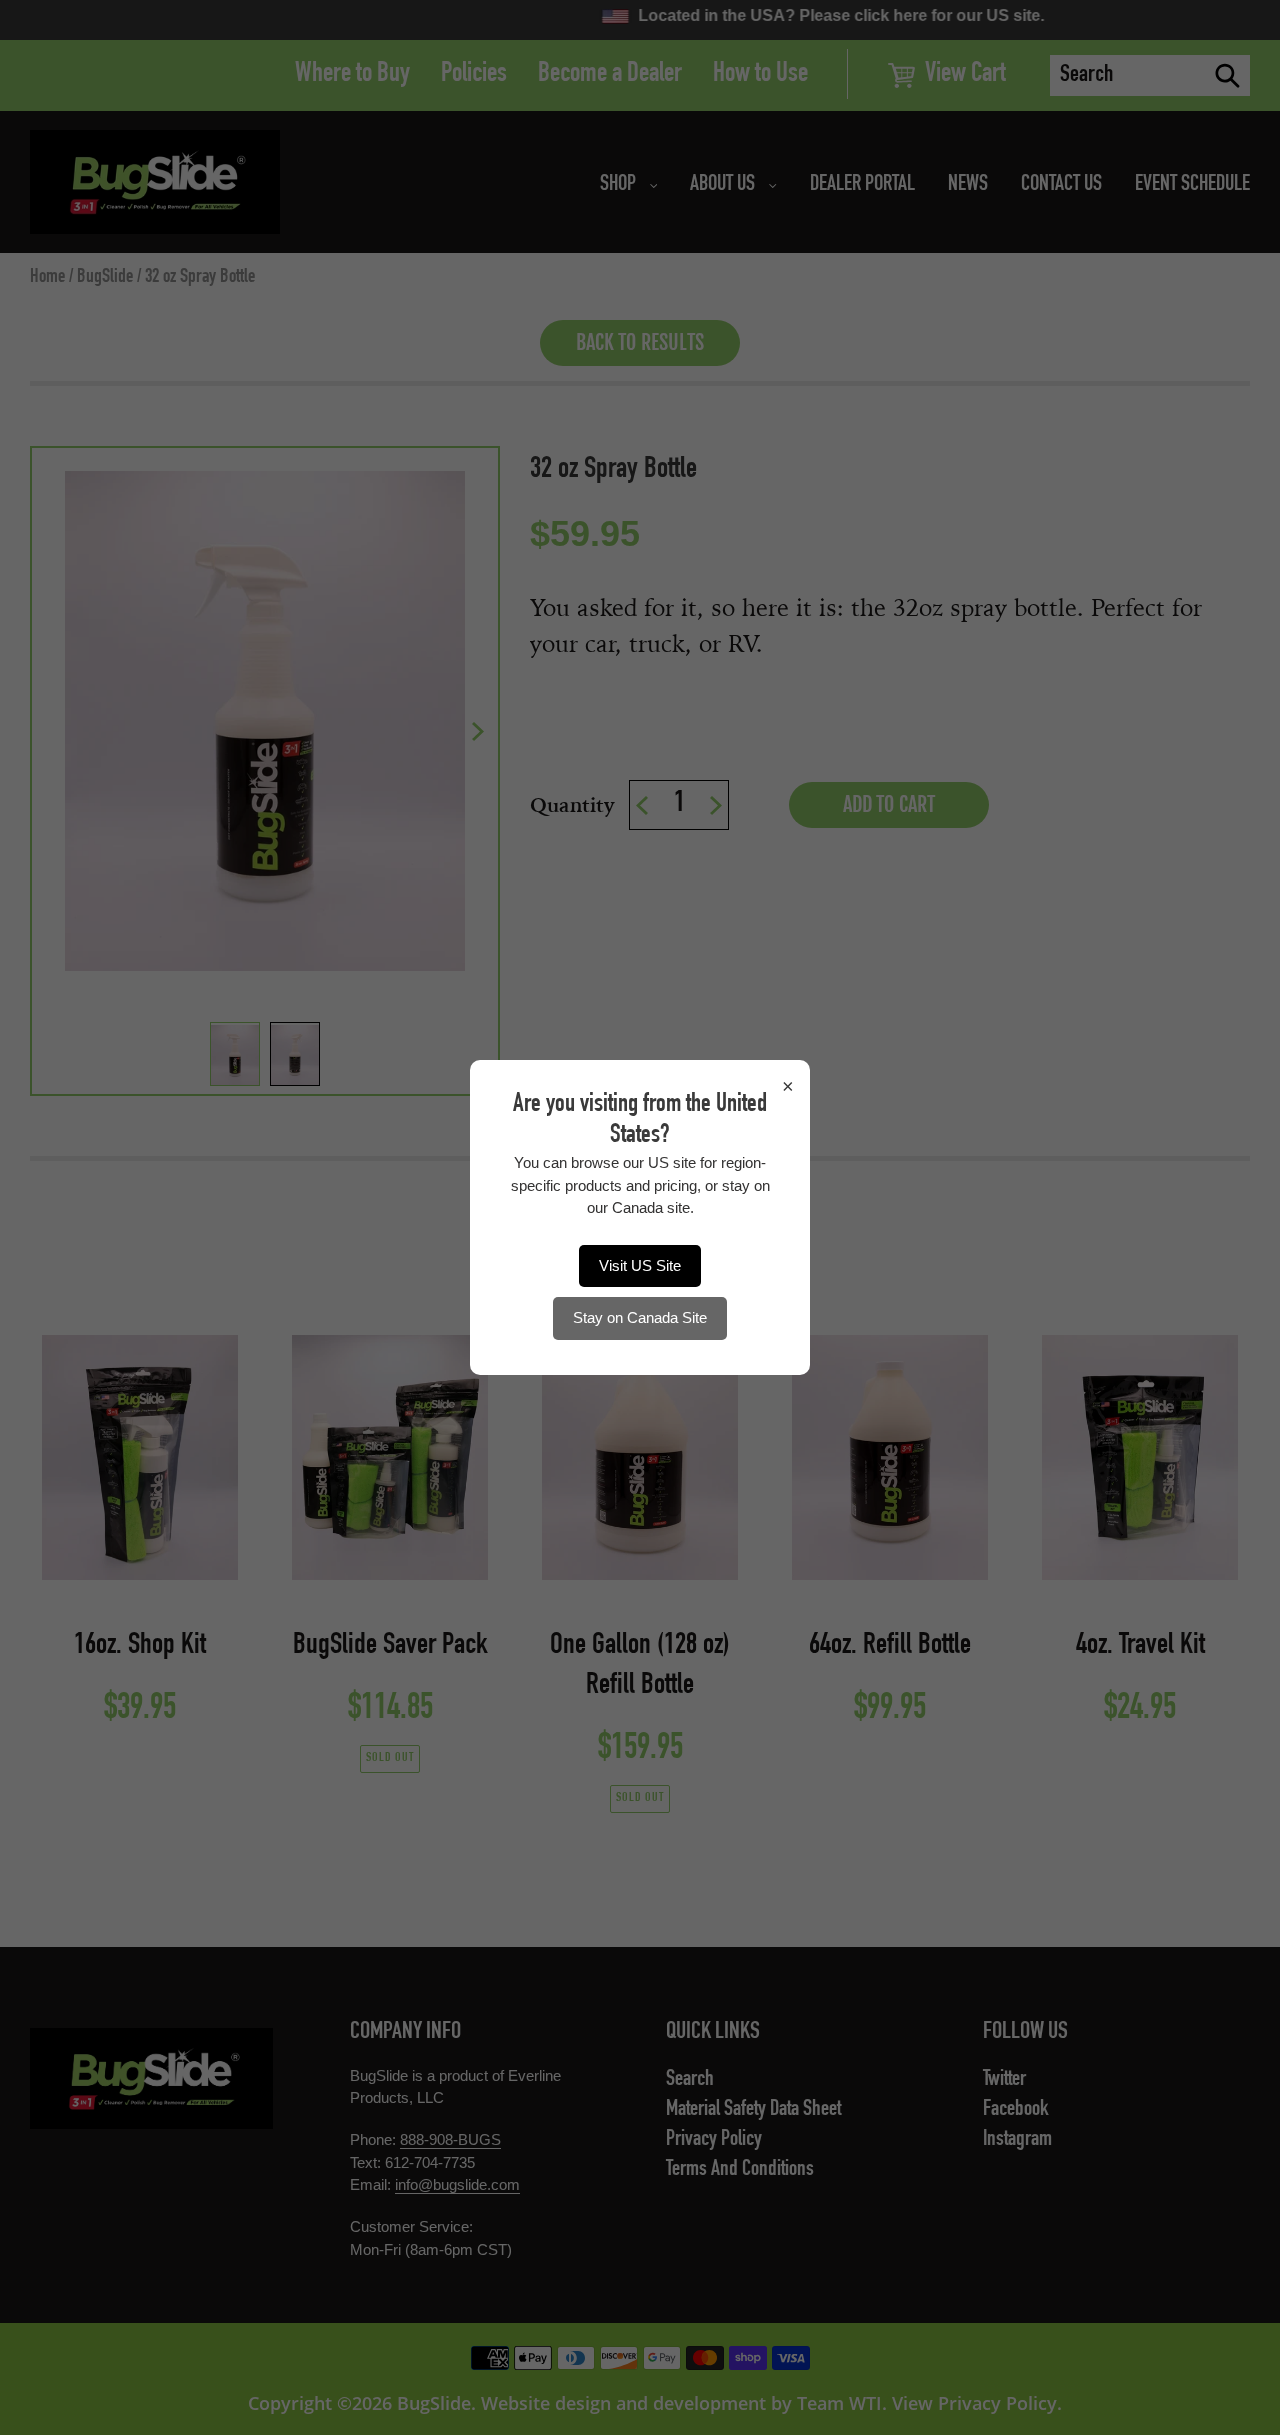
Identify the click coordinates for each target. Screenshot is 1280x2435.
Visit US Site (640, 1265)
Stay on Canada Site (640, 1317)
